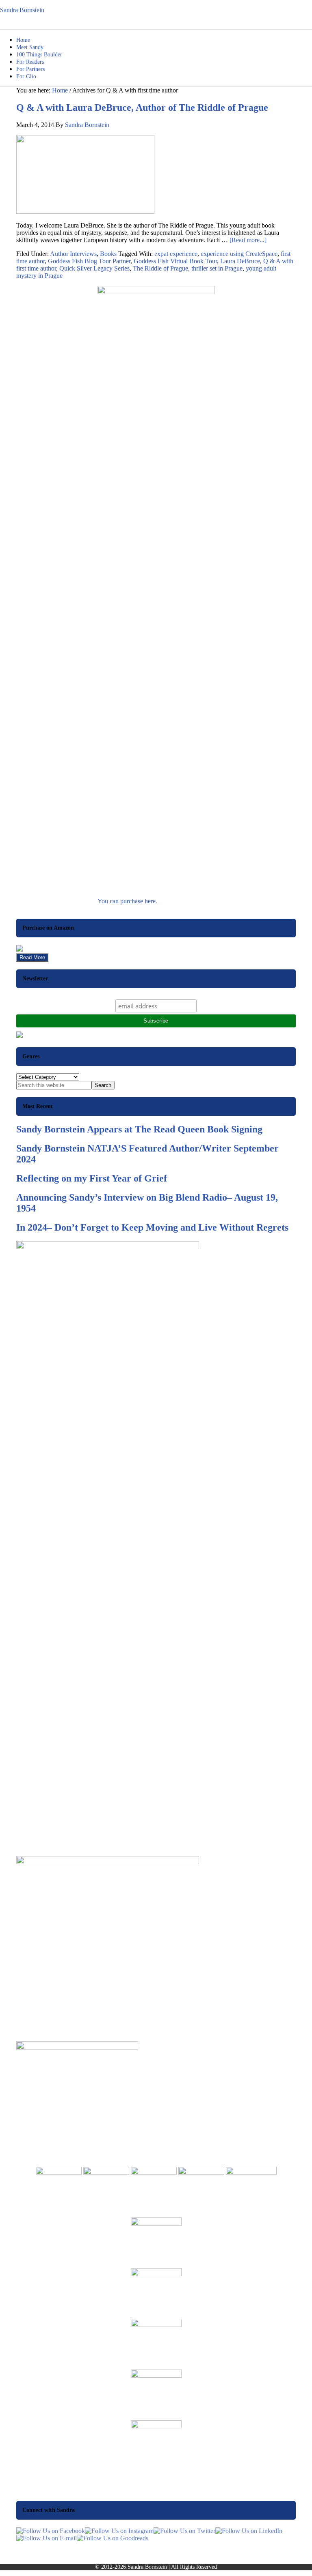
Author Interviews (73, 254)
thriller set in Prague (217, 268)
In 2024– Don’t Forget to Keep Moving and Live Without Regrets (152, 1227)
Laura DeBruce (240, 261)
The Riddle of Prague (160, 268)
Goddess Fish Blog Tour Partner (89, 261)
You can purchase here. (127, 901)
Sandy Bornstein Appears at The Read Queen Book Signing (139, 1129)
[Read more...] (248, 240)
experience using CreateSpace (239, 254)
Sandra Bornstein (22, 10)
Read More (32, 957)
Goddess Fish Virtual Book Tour (175, 261)
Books (108, 254)
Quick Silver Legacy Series (94, 268)
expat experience (176, 254)
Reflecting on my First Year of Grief (92, 1178)
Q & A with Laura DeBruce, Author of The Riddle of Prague (142, 107)
